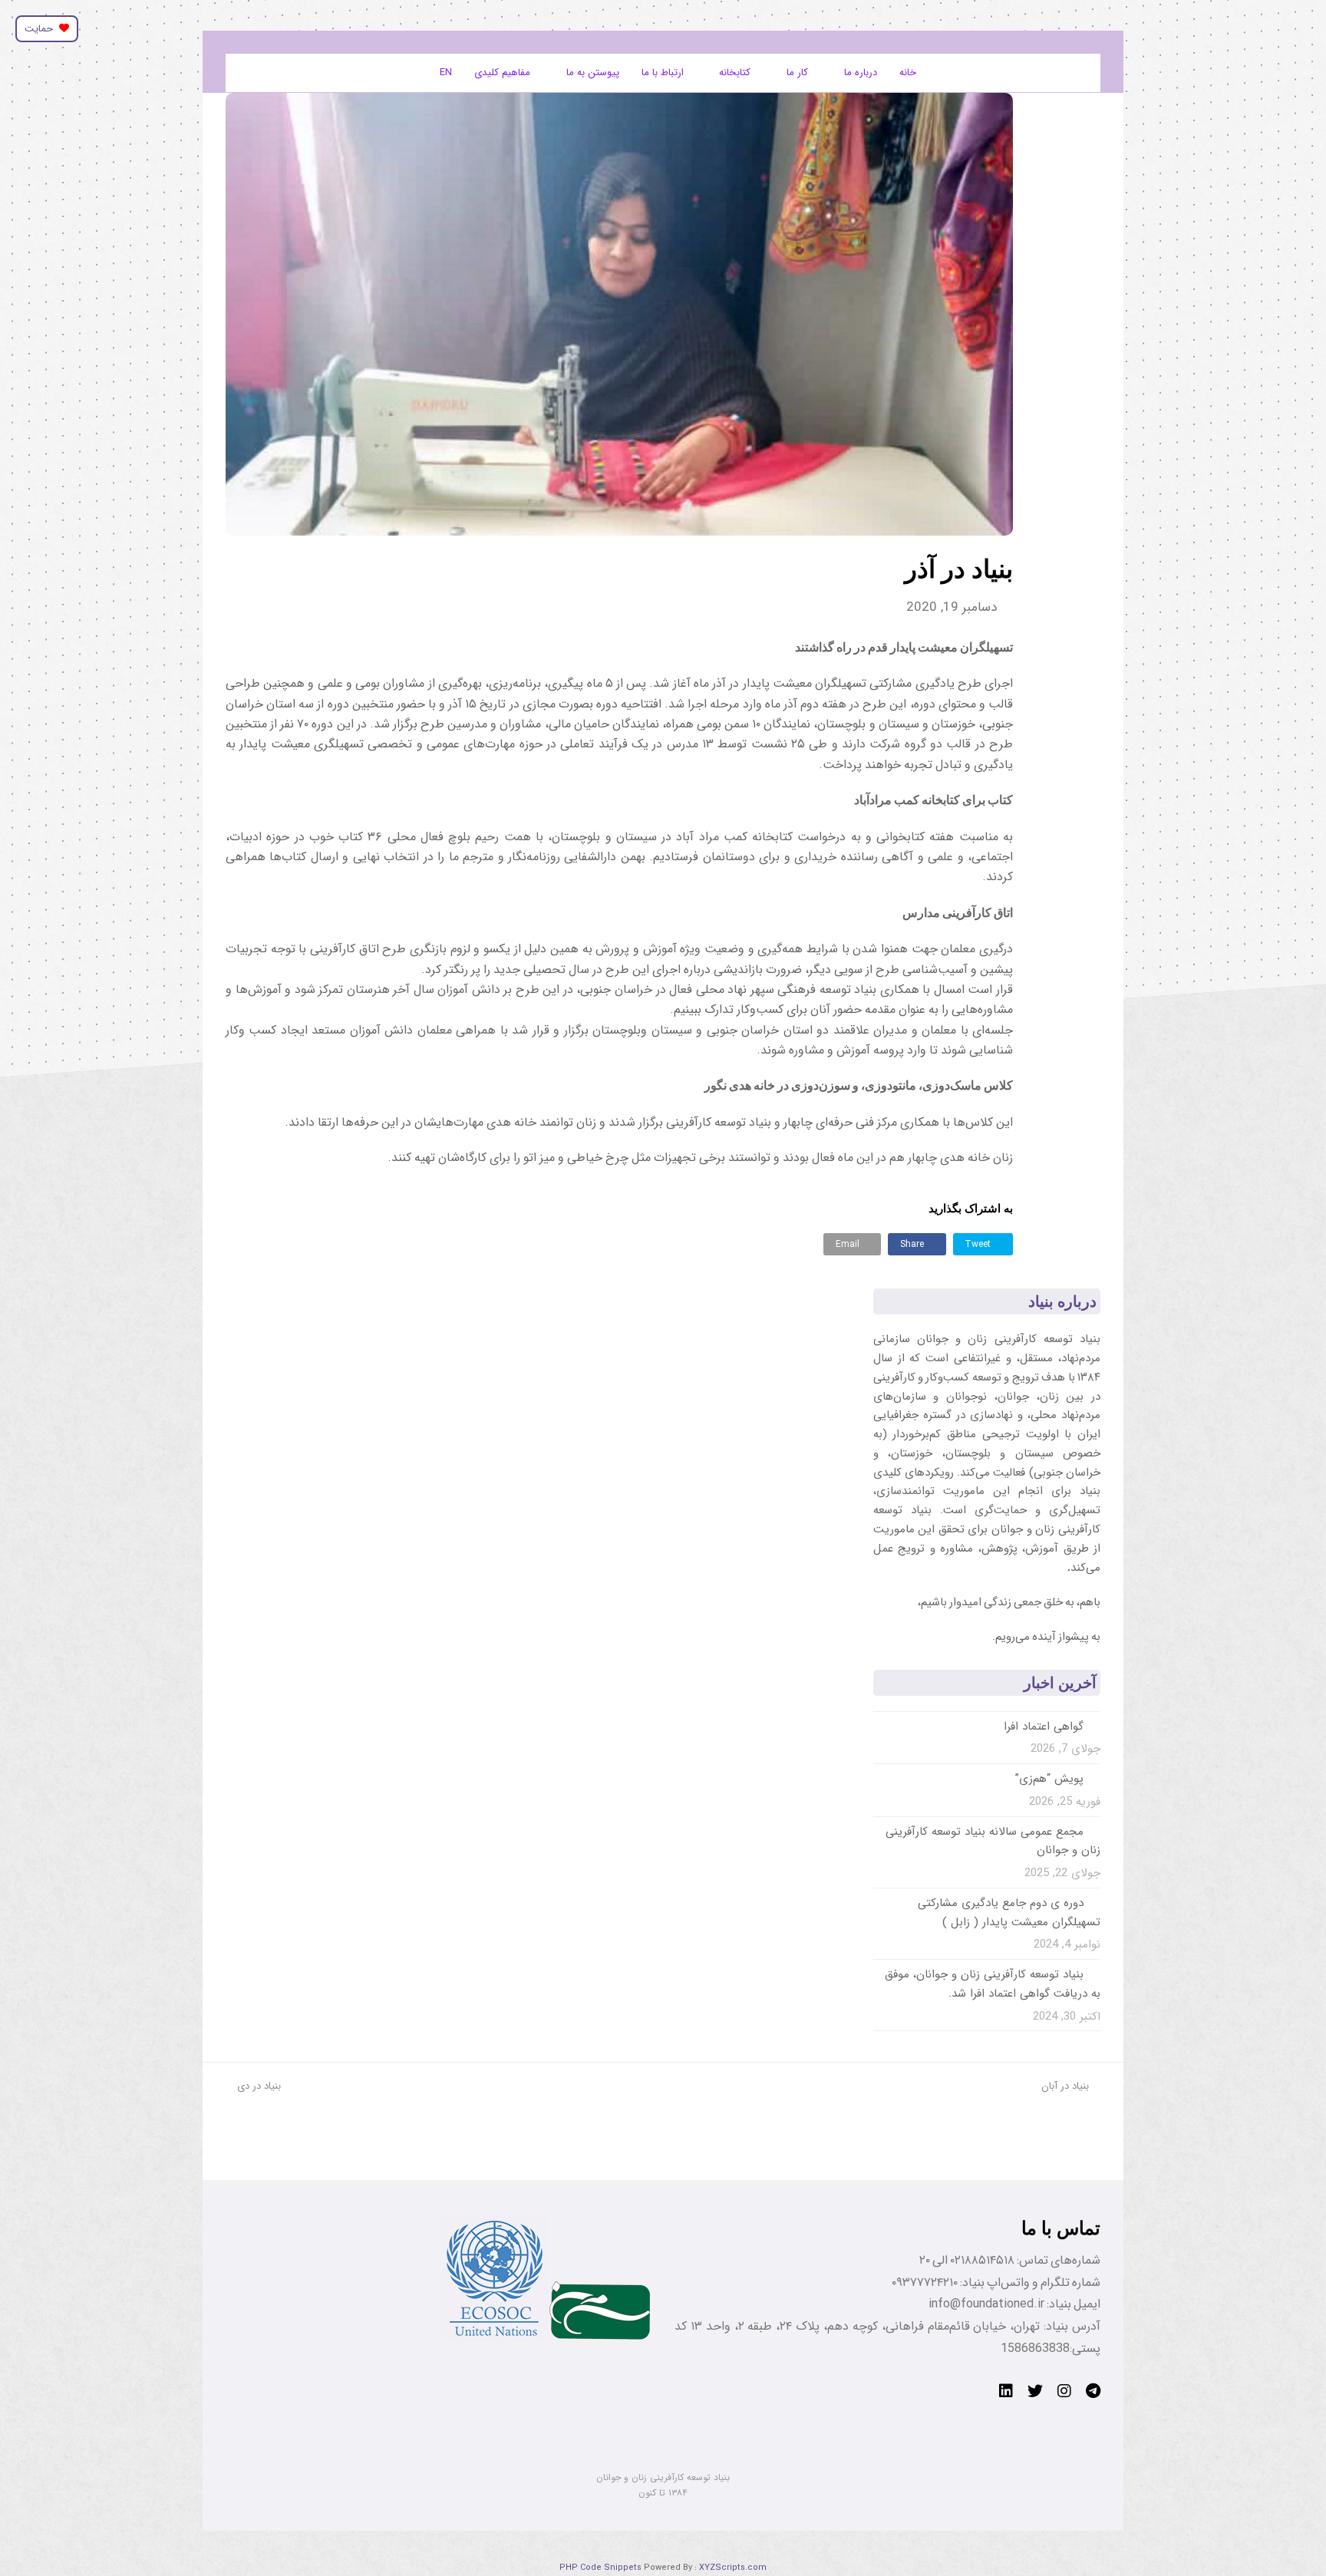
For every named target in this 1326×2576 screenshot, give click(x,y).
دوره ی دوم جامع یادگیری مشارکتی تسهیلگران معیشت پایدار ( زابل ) (1009, 1913)
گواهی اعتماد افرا (1044, 1727)
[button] (983, 1244)
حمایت (42, 29)
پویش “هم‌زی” (1049, 1779)
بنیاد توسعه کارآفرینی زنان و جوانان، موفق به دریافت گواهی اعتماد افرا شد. (993, 1984)
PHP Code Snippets (600, 2568)
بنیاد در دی (259, 2086)
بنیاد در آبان (1065, 2086)
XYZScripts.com (733, 2568)
